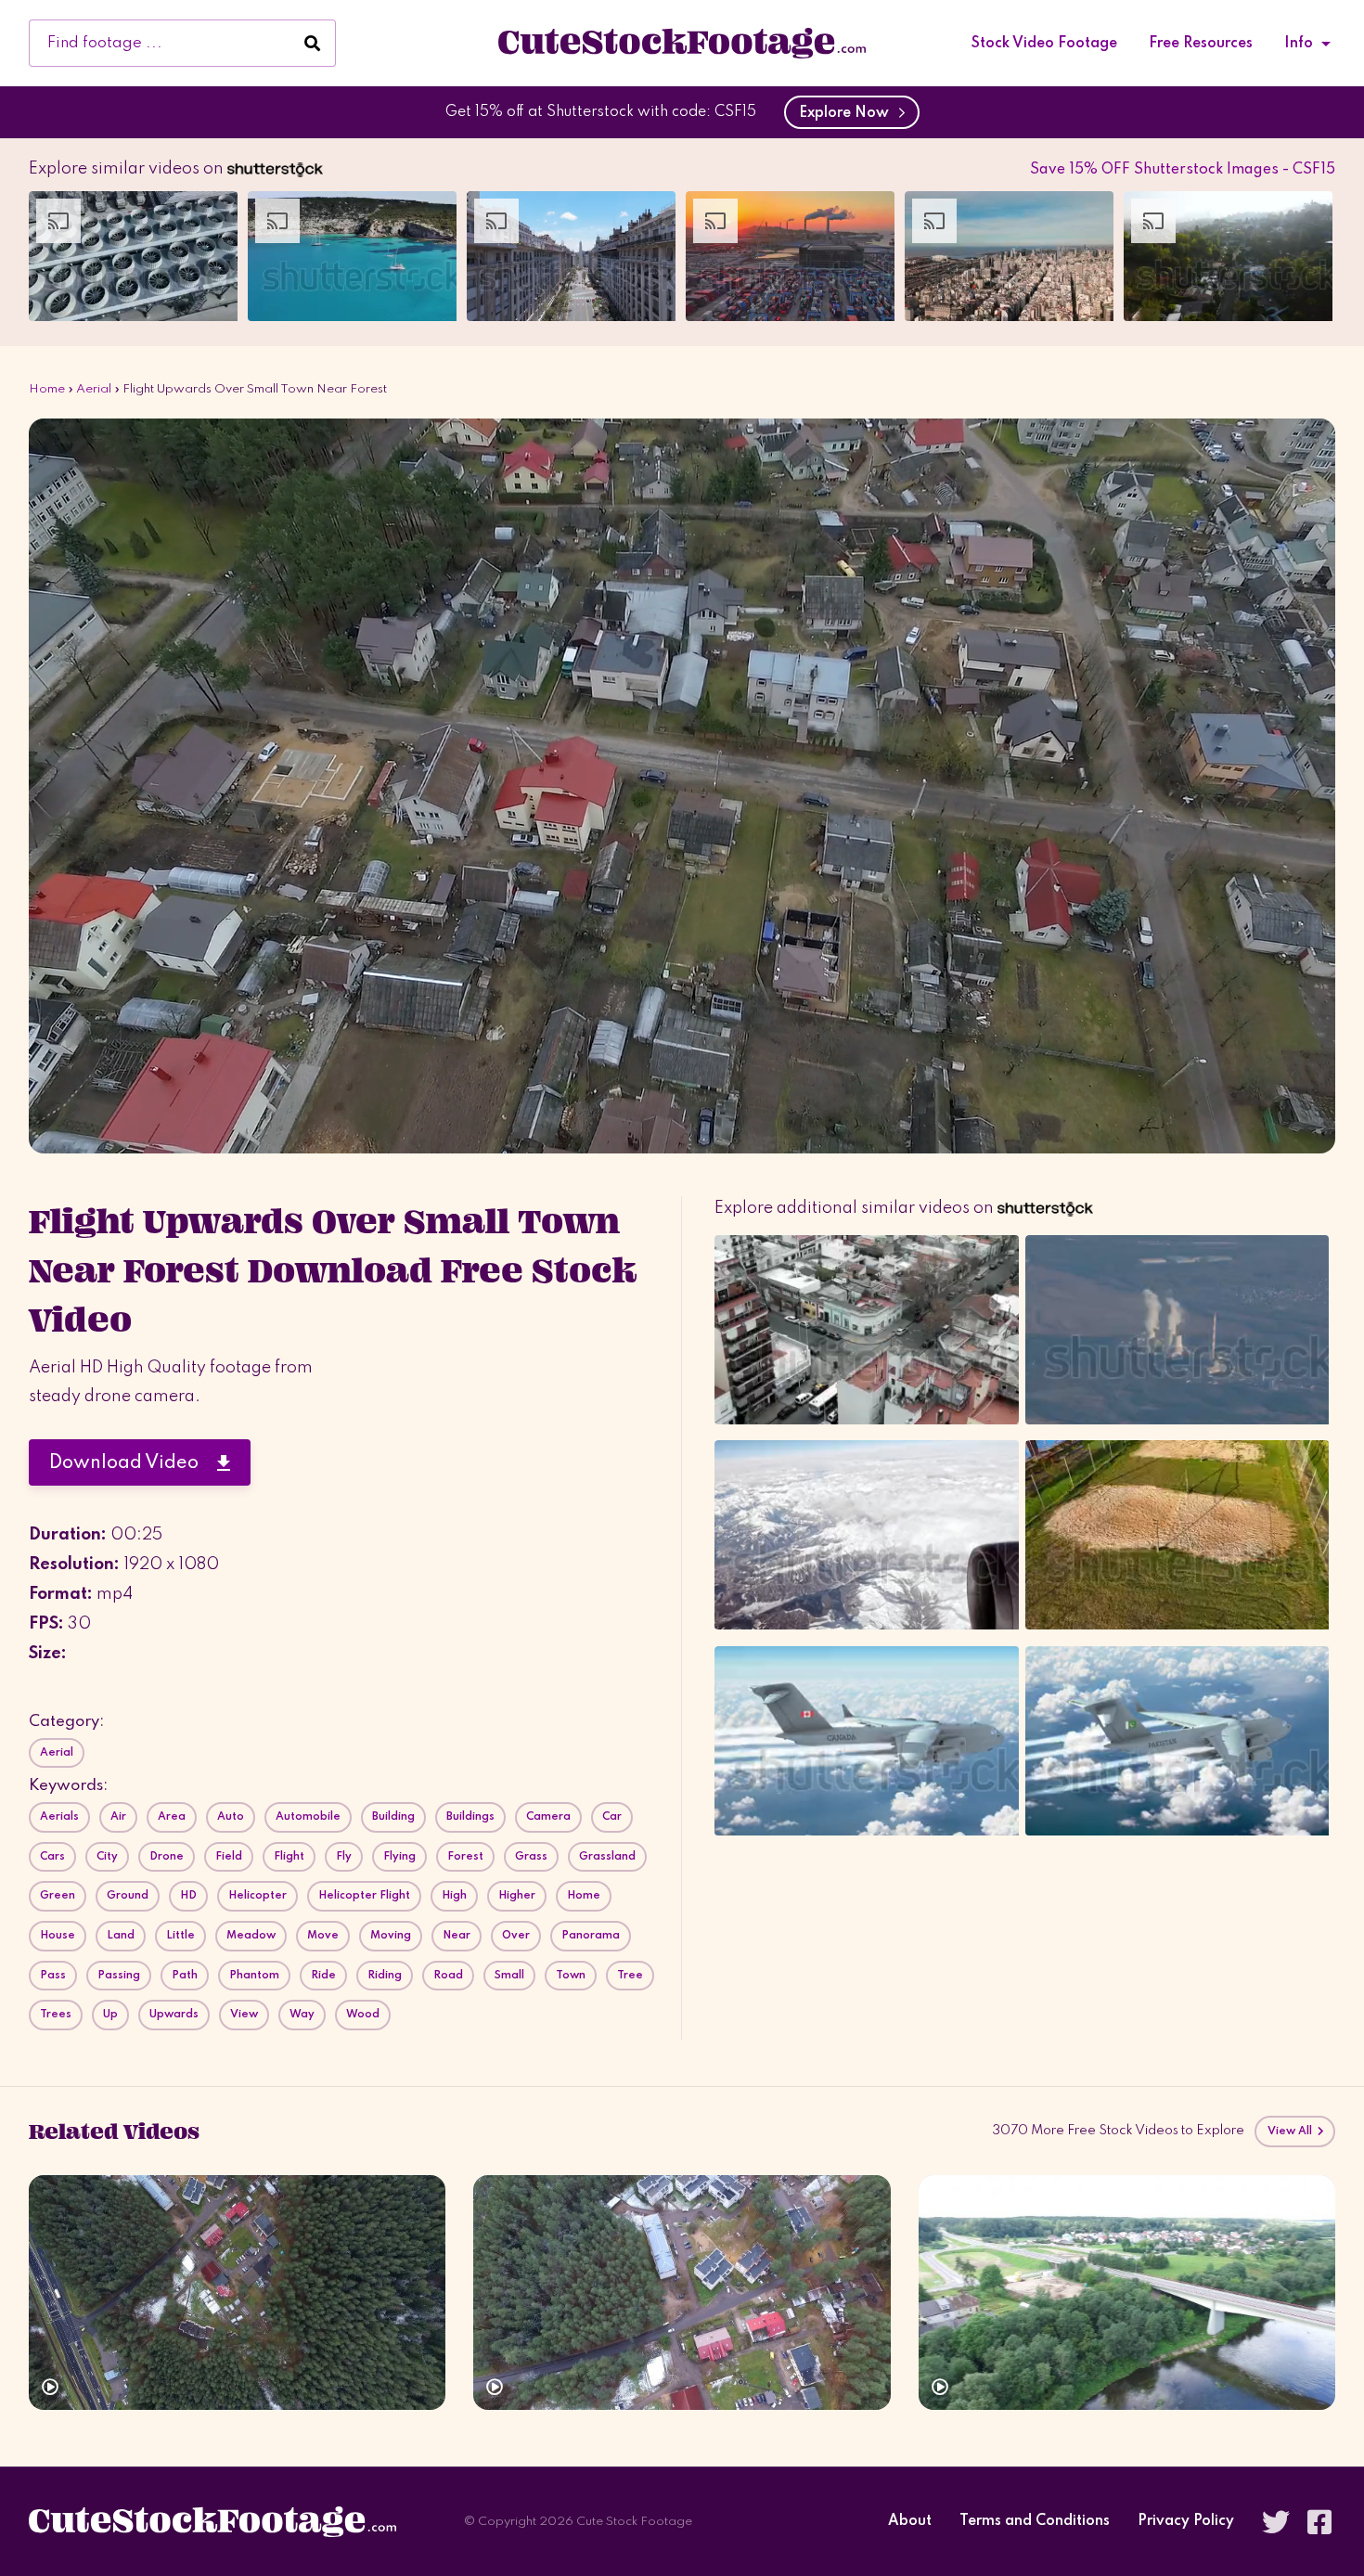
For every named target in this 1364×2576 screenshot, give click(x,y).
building (393, 1817)
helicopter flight (364, 1896)
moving (391, 1936)
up (110, 2015)
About (910, 2522)
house (58, 1936)
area (172, 1817)
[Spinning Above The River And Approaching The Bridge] (1127, 2293)
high (454, 1896)
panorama (591, 1936)
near (457, 1936)
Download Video (133, 1463)
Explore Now (848, 113)
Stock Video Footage (1044, 44)
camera (548, 1817)
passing (119, 1976)
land (121, 1936)
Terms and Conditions (1035, 2522)
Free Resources (1201, 44)
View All (1292, 2132)
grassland (607, 1857)
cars (52, 1857)
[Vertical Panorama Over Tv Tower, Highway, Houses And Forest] (237, 2293)
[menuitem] (1044, 44)
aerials (59, 1817)
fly (344, 1857)
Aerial (94, 389)
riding (385, 1976)
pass (53, 1976)
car (612, 1817)
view (244, 2015)
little (180, 1936)
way (302, 2015)
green (58, 1896)
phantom (254, 1976)
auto (231, 1817)
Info (1299, 44)
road (448, 1976)
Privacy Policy (1186, 2522)
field (229, 1857)
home (584, 1896)
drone (167, 1857)
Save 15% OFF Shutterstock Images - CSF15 (1183, 170)
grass (531, 1857)
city (107, 1857)
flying (399, 1857)
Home (47, 389)
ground (128, 1896)
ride (323, 1976)
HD (188, 1896)
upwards (174, 2015)
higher (517, 1896)
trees (56, 2015)
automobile (308, 1817)
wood (363, 2015)
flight (289, 1857)
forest (465, 1857)
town (571, 1976)
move (323, 1936)
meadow (251, 1936)
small (509, 1976)
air (118, 1817)
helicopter (257, 1896)
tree (630, 1976)
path (185, 1976)
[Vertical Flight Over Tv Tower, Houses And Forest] (682, 2293)
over (516, 1936)
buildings (470, 1817)
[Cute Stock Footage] (682, 43)
